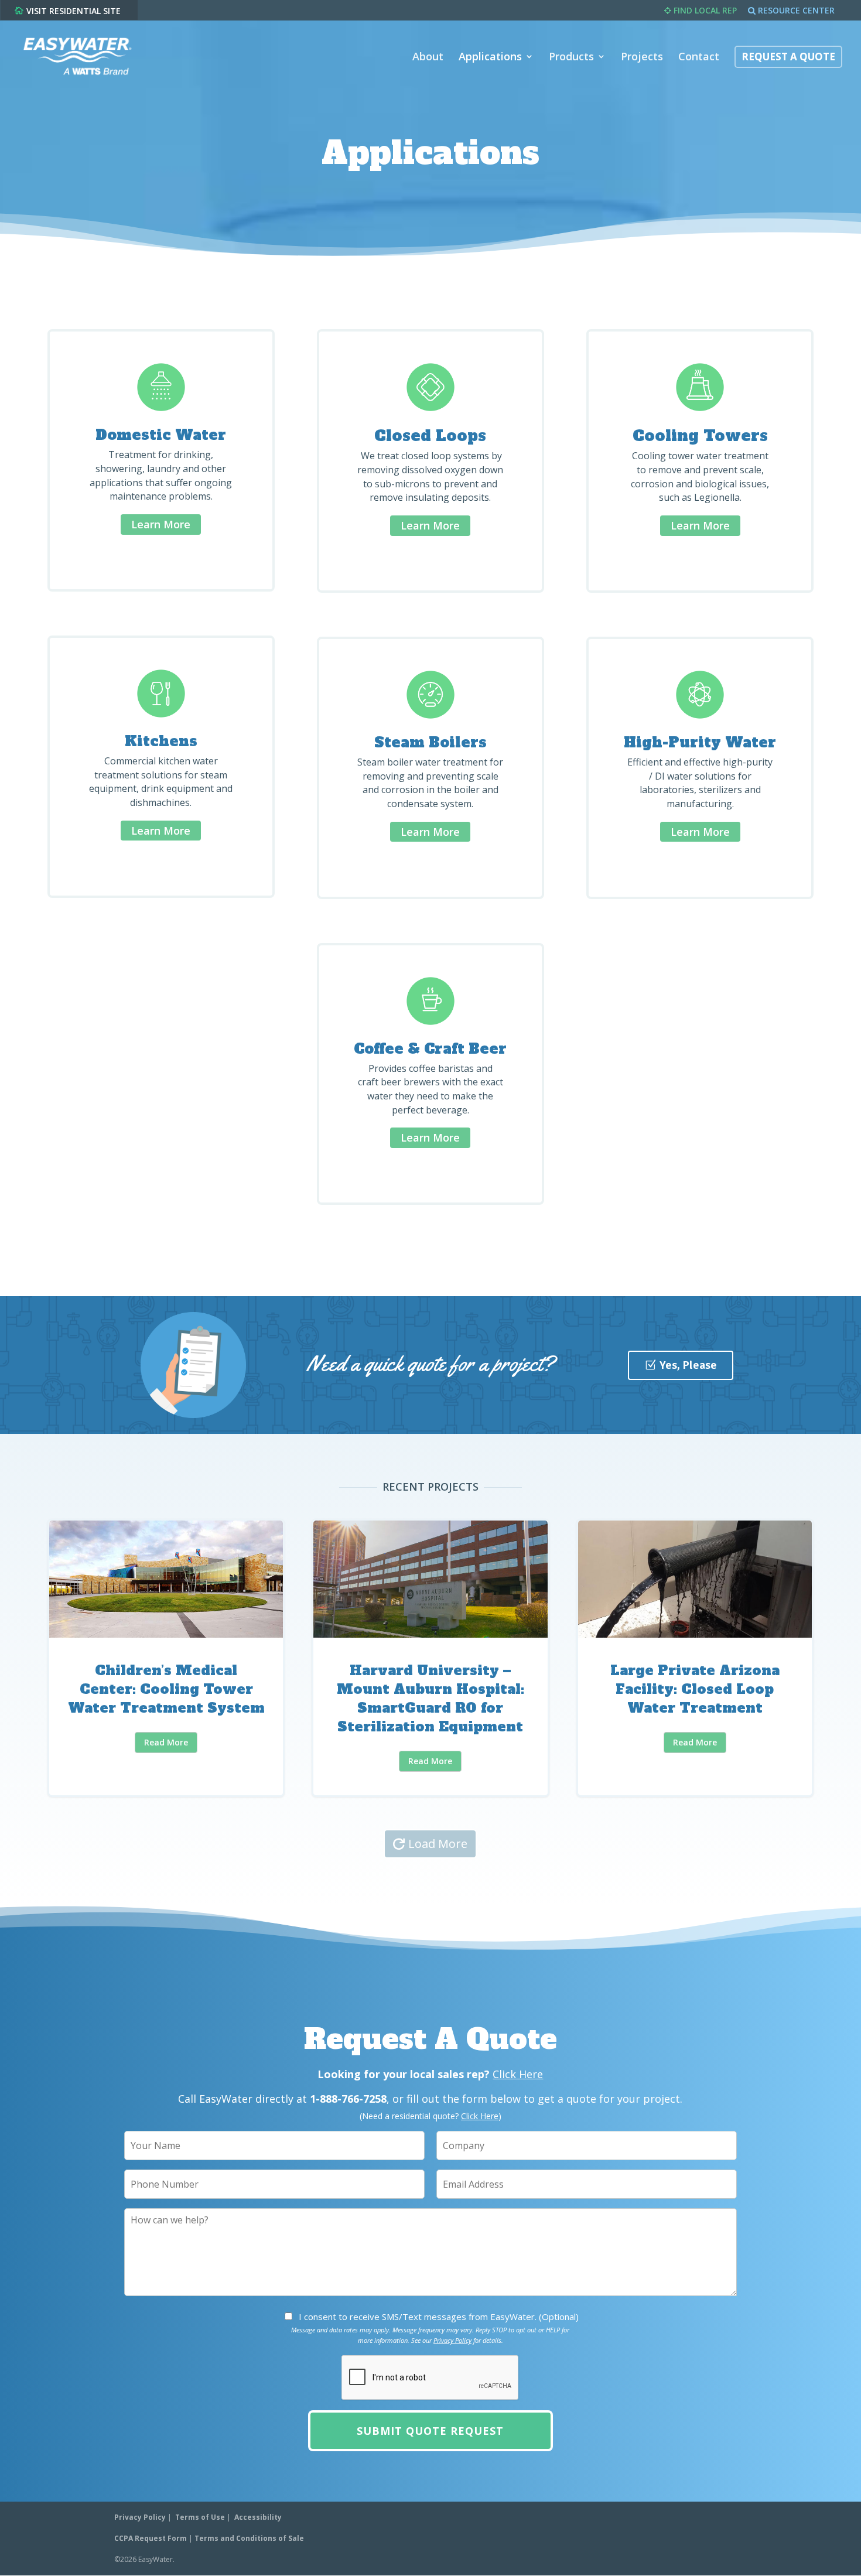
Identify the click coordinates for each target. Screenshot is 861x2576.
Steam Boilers (430, 742)
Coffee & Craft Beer (430, 1049)
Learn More (161, 524)
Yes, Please (688, 1365)
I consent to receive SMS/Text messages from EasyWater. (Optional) (439, 2317)
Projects (642, 58)
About (428, 58)
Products (571, 58)
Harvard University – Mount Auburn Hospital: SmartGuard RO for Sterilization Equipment (430, 1658)
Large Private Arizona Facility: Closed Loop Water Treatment (695, 1658)
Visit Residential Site (74, 11)
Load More (438, 1844)
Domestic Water (161, 435)
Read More (166, 1742)
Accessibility (258, 2517)
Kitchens (161, 741)
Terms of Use (200, 2517)
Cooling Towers (700, 436)
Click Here (518, 2074)
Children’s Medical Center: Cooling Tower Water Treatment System (166, 1658)
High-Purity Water (700, 742)
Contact (699, 58)
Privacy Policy (452, 2340)
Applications (490, 58)
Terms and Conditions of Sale (249, 2538)
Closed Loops (430, 436)
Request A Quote (788, 58)
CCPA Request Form (151, 2538)
